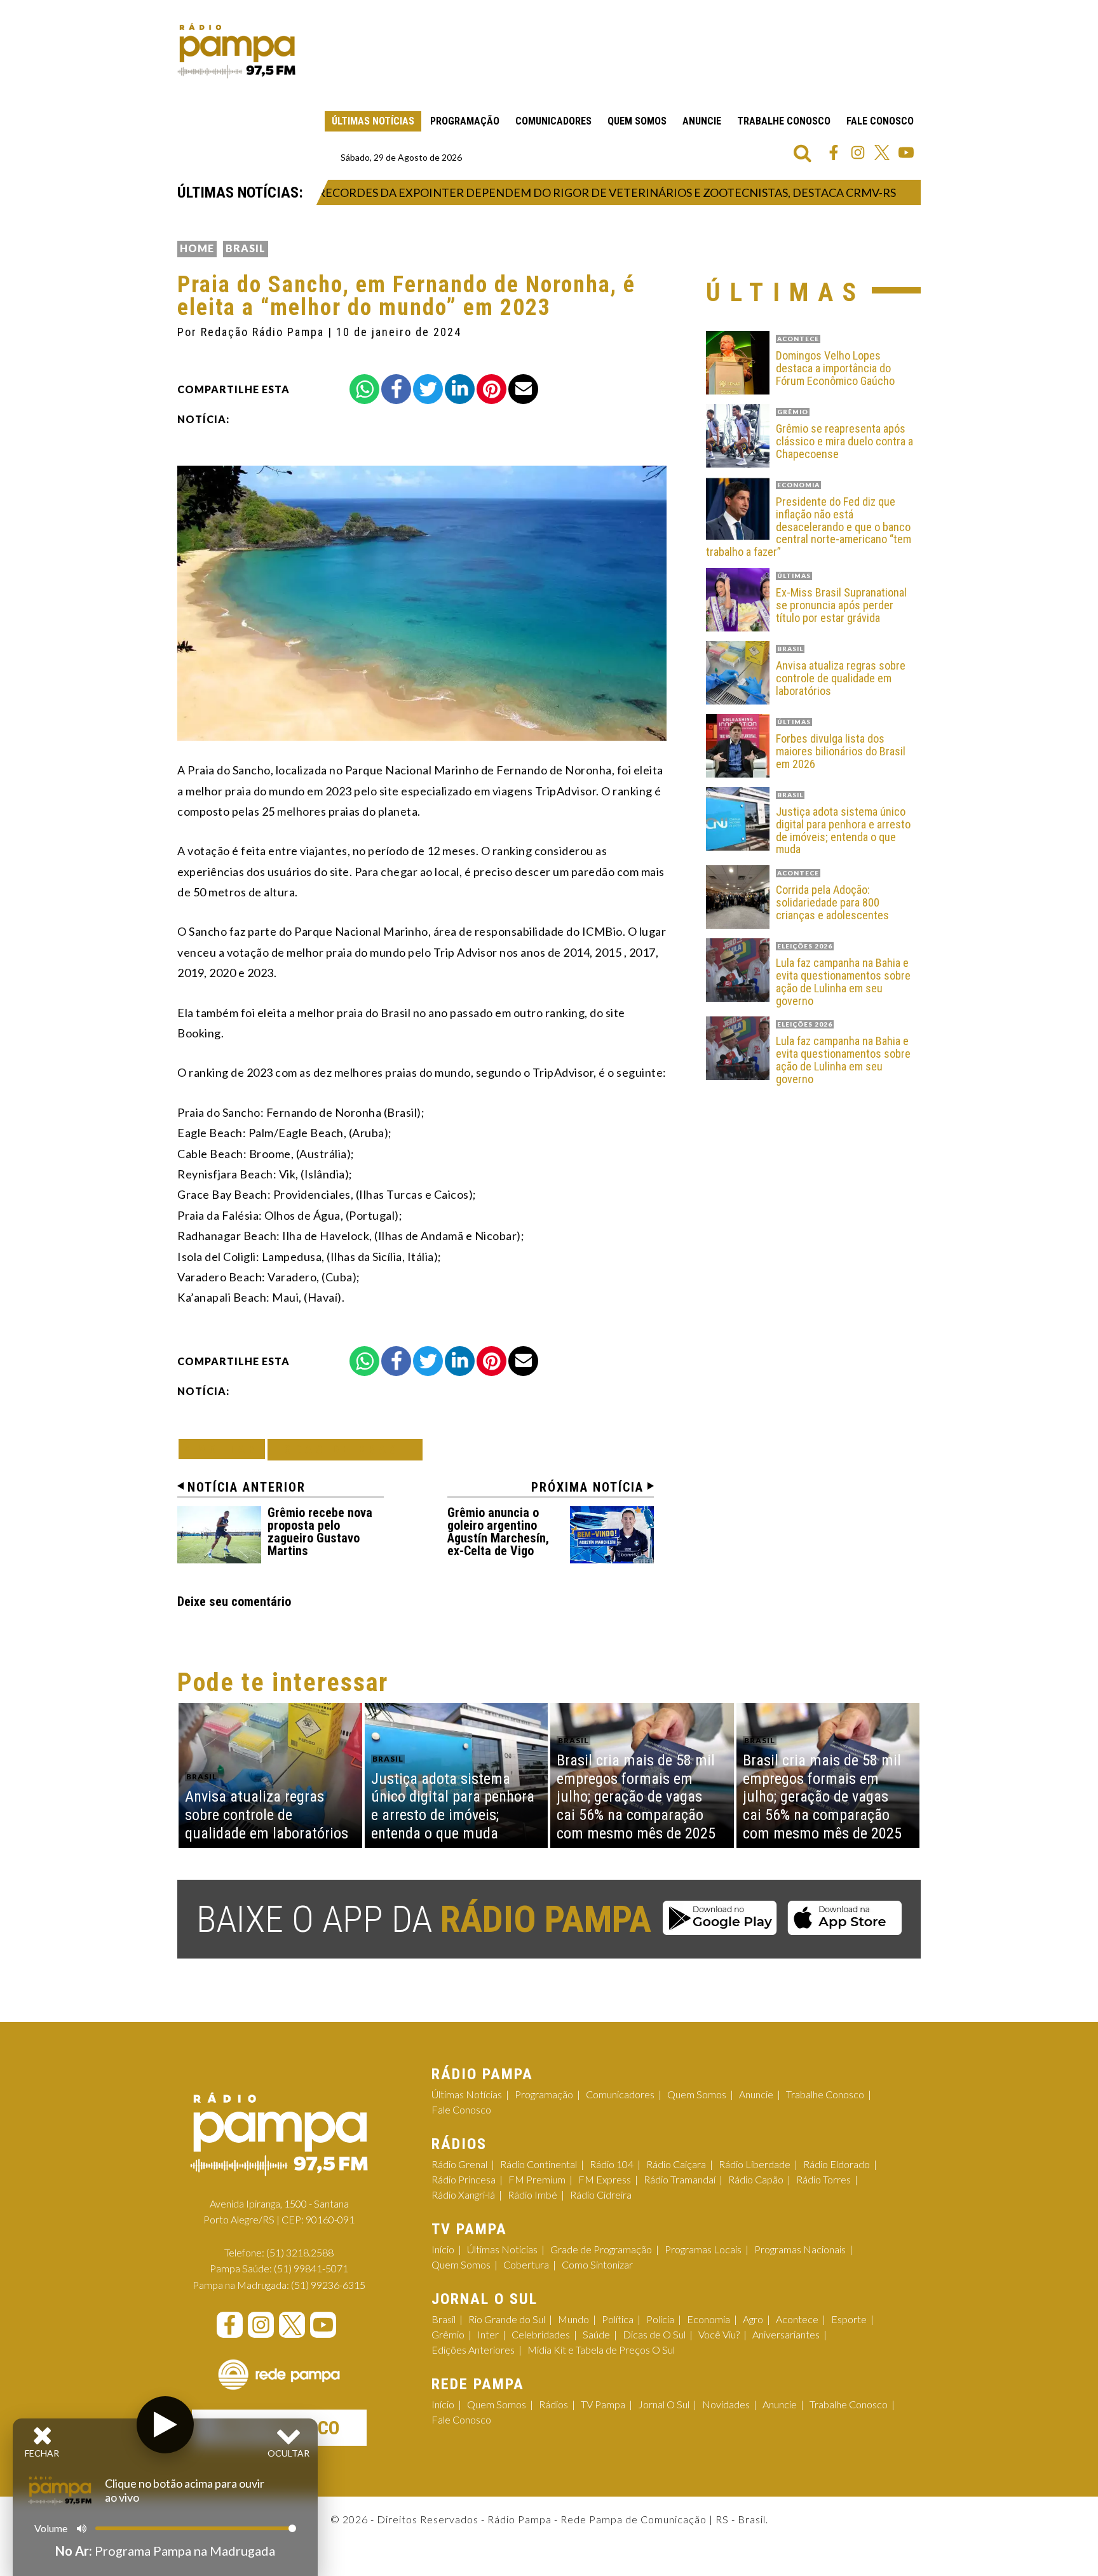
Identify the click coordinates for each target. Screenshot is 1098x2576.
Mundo (573, 2319)
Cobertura (526, 2264)
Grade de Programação (601, 2249)
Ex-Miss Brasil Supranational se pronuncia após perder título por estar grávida (841, 605)
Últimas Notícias (373, 121)
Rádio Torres (823, 2179)
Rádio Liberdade (755, 2164)
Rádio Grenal (459, 2164)
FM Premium (537, 2179)
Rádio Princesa (464, 2179)
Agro (753, 2319)
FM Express (605, 2179)
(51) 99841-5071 (311, 2268)
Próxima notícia (587, 1487)
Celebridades (541, 2334)
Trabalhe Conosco (784, 121)
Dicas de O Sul (654, 2334)
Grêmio (448, 2334)
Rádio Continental (539, 2164)
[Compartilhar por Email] (523, 389)
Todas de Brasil (345, 1449)
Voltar (226, 1449)
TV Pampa (603, 2404)
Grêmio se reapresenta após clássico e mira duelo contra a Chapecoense (844, 441)
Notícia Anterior (247, 1487)
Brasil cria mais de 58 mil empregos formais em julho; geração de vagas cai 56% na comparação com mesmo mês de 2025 (636, 1797)
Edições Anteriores (473, 2350)
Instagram (858, 152)
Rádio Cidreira (601, 2195)
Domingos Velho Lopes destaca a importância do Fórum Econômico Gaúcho (835, 368)
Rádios (553, 2404)
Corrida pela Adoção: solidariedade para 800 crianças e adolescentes (832, 902)
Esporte (849, 2319)
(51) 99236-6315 (328, 2285)
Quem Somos (637, 121)
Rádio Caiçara (676, 2164)
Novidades (726, 2404)
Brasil (246, 248)
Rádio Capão (756, 2179)
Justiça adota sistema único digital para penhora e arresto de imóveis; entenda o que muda (843, 831)
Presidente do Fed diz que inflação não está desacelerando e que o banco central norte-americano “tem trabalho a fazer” (809, 527)
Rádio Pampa (236, 51)
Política (618, 2319)
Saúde (596, 2334)
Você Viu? (719, 2334)
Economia (708, 2319)
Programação (465, 121)
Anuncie (702, 121)
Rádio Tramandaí (680, 2179)
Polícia (660, 2319)
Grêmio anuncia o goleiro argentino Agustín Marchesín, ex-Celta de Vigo (498, 1532)
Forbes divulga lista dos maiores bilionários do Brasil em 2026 (841, 751)
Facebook (834, 152)
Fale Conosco (880, 121)
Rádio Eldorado (837, 2164)
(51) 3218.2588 (300, 2252)
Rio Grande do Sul (507, 2319)
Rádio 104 (612, 2164)
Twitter (882, 152)
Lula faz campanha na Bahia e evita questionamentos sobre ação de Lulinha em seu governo (843, 982)
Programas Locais (703, 2249)
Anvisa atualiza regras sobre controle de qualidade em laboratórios (841, 678)
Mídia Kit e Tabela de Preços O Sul (601, 2350)
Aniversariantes (786, 2334)
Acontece (797, 2319)
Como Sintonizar (597, 2264)
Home (197, 248)
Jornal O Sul (664, 2404)
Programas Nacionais (800, 2249)
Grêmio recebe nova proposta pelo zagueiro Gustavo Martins (320, 1532)
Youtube (906, 152)
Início (443, 2249)
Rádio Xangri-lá (463, 2195)
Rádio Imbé (532, 2195)
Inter (488, 2334)
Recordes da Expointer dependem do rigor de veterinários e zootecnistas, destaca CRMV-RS (567, 192)
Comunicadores (553, 121)
